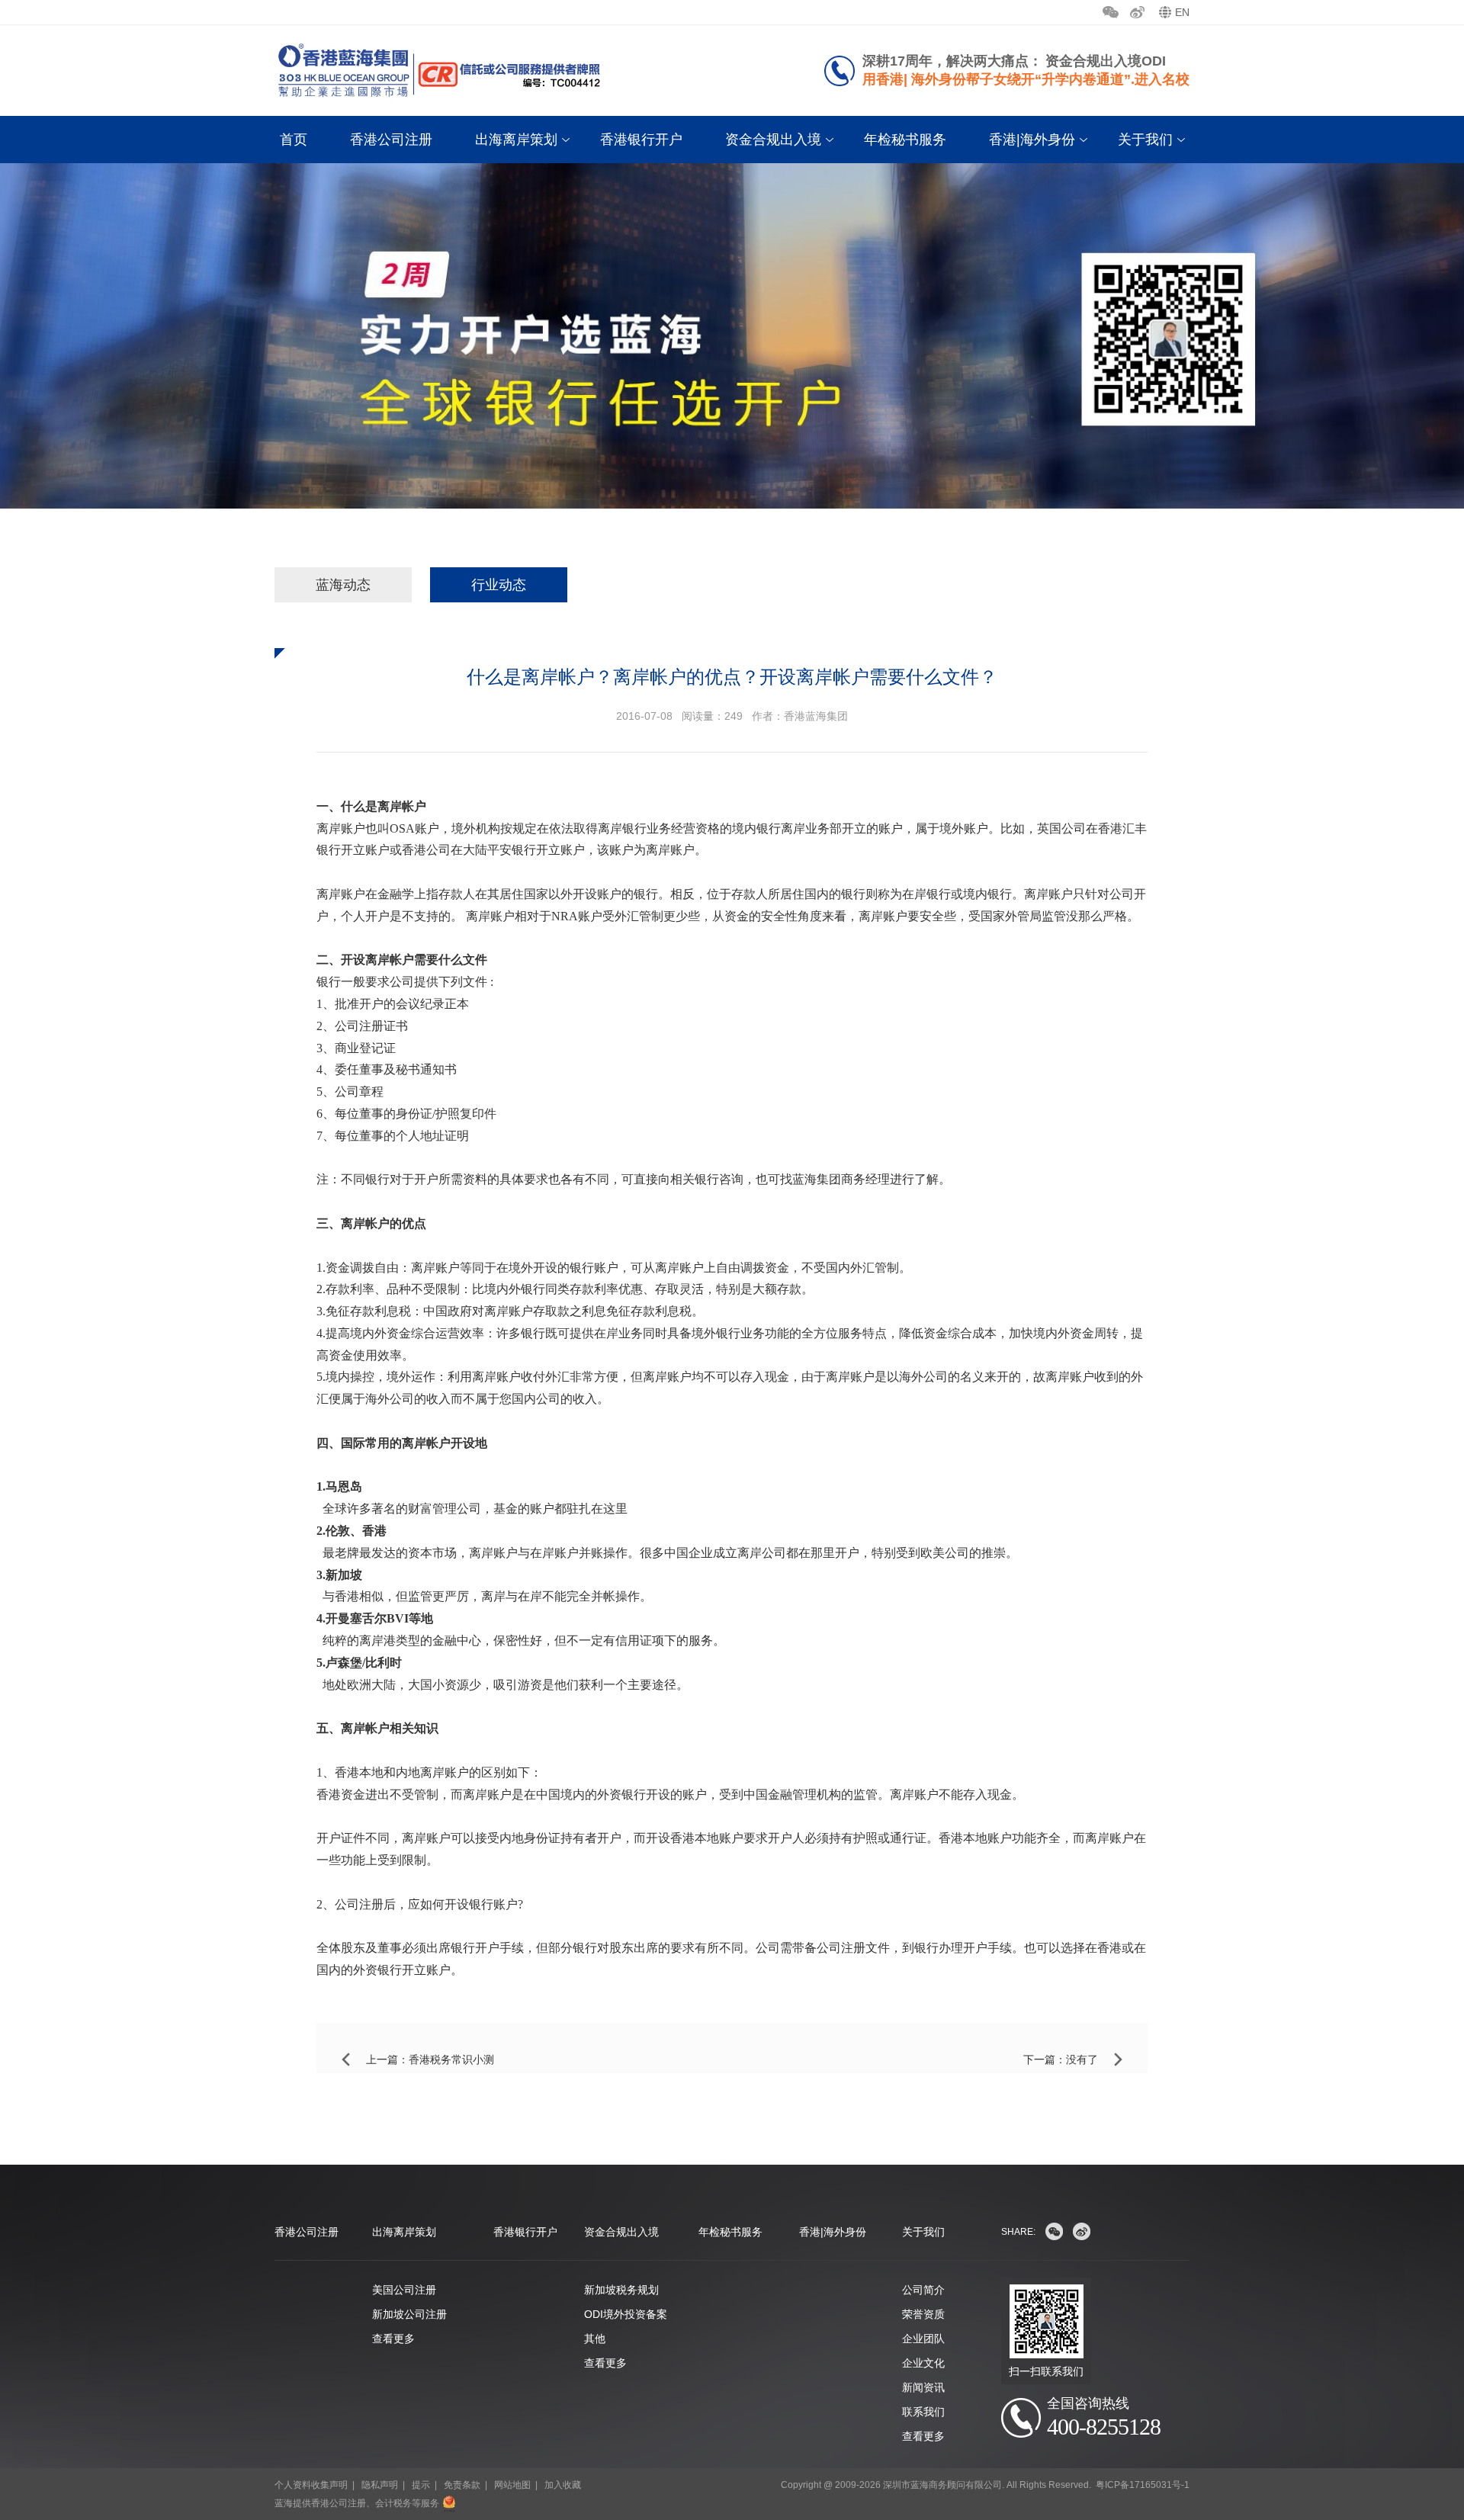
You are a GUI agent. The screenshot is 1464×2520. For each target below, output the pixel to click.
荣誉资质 (923, 2314)
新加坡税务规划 (621, 2290)
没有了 (1082, 2059)
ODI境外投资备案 (626, 2314)
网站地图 (512, 2485)
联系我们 (923, 2412)
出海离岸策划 (516, 140)
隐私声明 (380, 2485)
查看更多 (393, 2339)
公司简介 (923, 2290)
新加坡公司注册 (409, 2314)
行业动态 (499, 585)
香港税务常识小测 (451, 2059)
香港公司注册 (391, 140)
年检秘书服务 (905, 140)
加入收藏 (563, 2485)
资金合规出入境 (773, 140)
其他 (595, 2339)
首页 (294, 140)
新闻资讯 (923, 2387)
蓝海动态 (343, 585)
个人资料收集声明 (311, 2485)
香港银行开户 (641, 140)
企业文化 (923, 2363)
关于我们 (1145, 140)
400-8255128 (1104, 2427)
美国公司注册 (404, 2290)
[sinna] (1082, 2231)
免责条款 (462, 2485)
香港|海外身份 (1032, 140)
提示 (421, 2485)
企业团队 (923, 2339)
